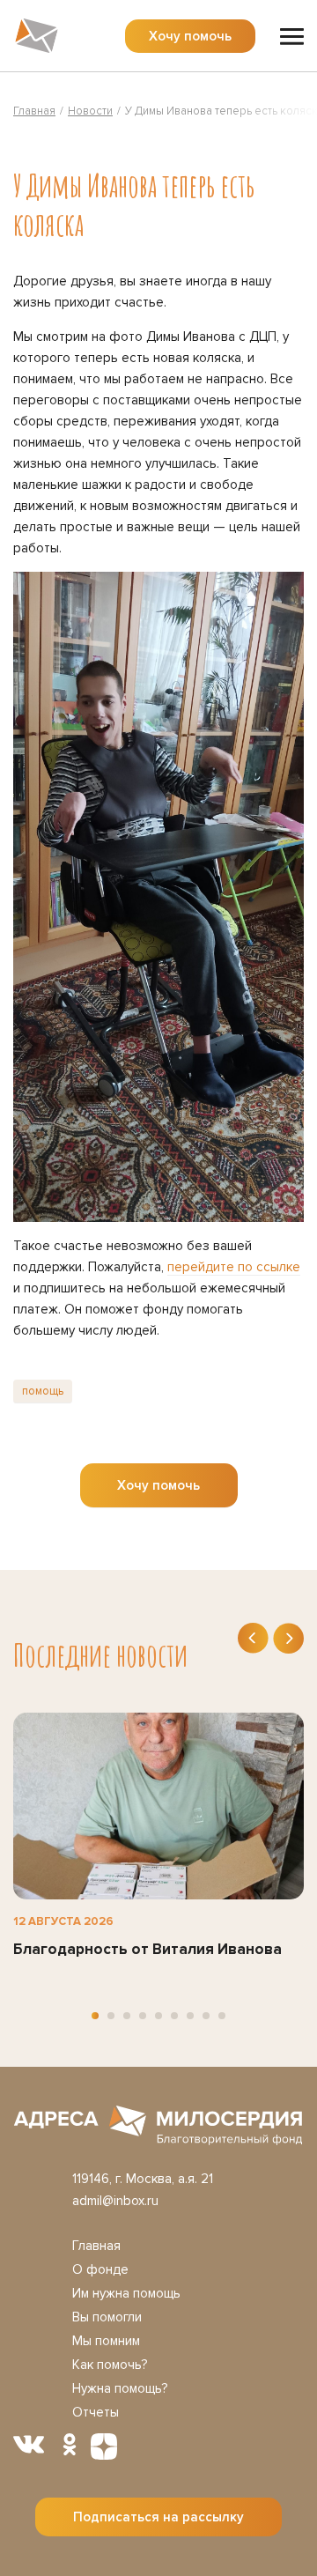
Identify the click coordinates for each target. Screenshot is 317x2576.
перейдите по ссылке (234, 1267)
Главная (96, 2246)
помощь (43, 1391)
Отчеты (96, 2412)
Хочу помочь (190, 36)
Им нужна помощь (126, 2293)
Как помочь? (110, 2365)
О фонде (100, 2269)
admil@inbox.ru (115, 2201)
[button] (95, 2016)
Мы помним (106, 2341)
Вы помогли (107, 2317)
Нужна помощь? (120, 2388)
